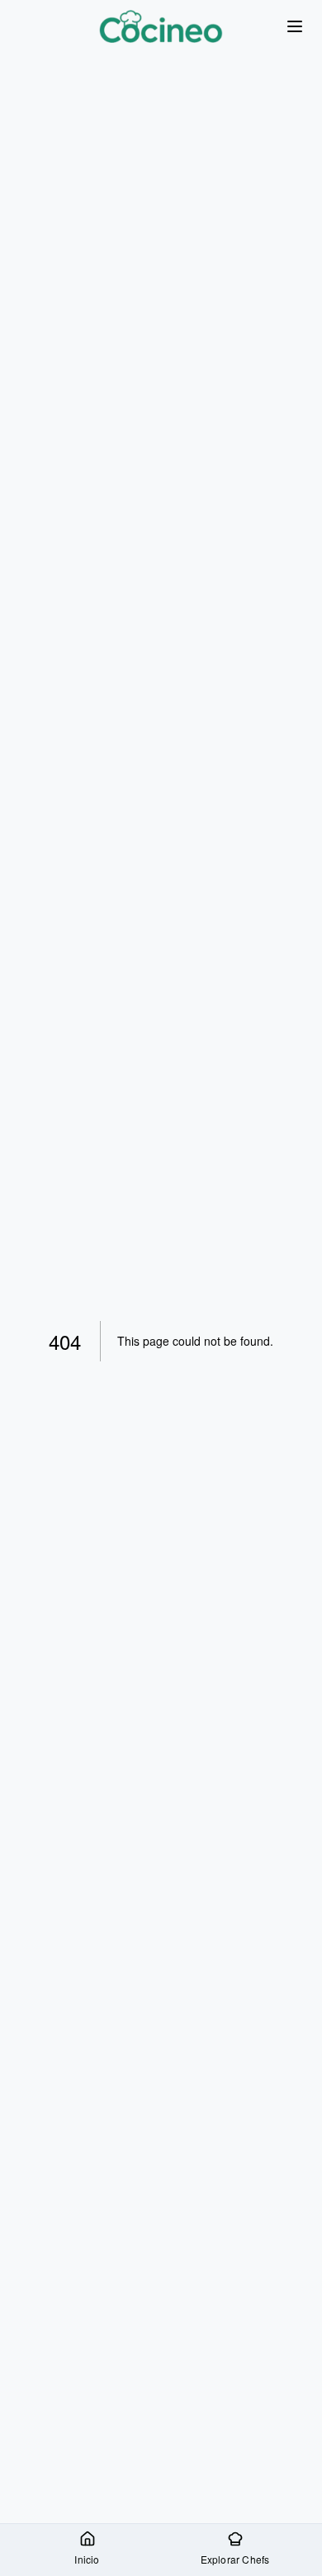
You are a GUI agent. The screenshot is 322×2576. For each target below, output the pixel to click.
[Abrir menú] (294, 27)
